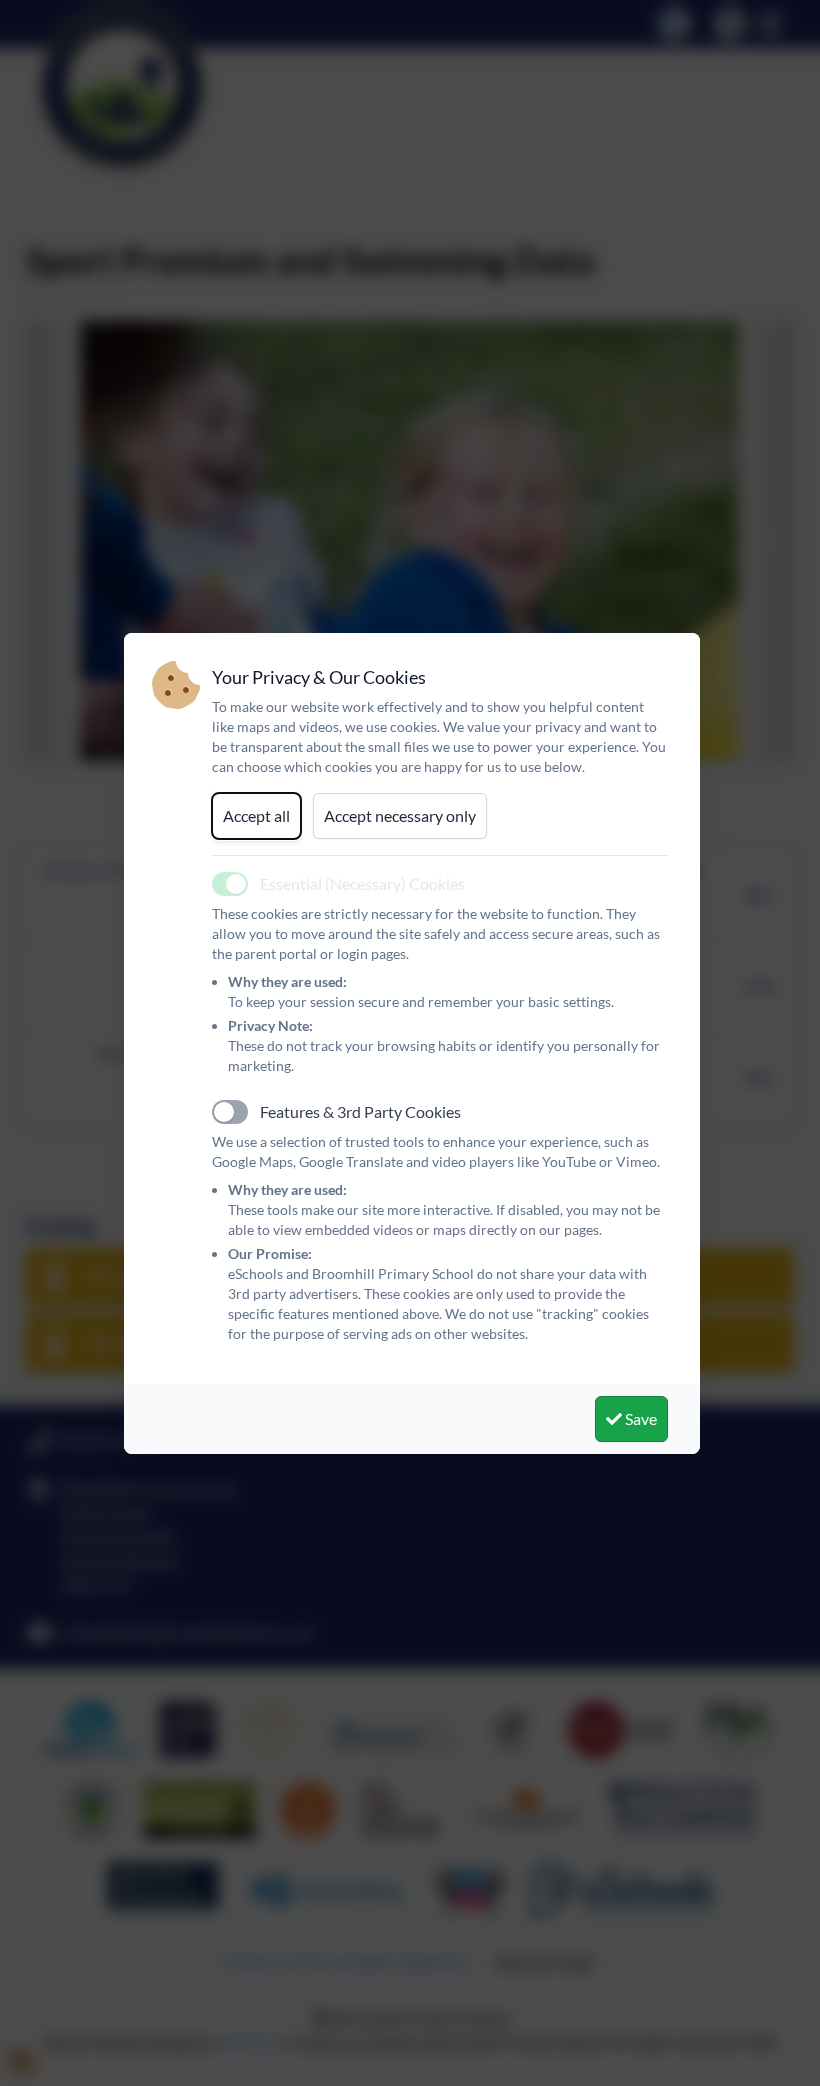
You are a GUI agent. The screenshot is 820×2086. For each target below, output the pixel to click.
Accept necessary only (400, 815)
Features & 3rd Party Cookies (360, 1111)
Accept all (256, 815)
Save (639, 1418)
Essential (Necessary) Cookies (362, 883)
